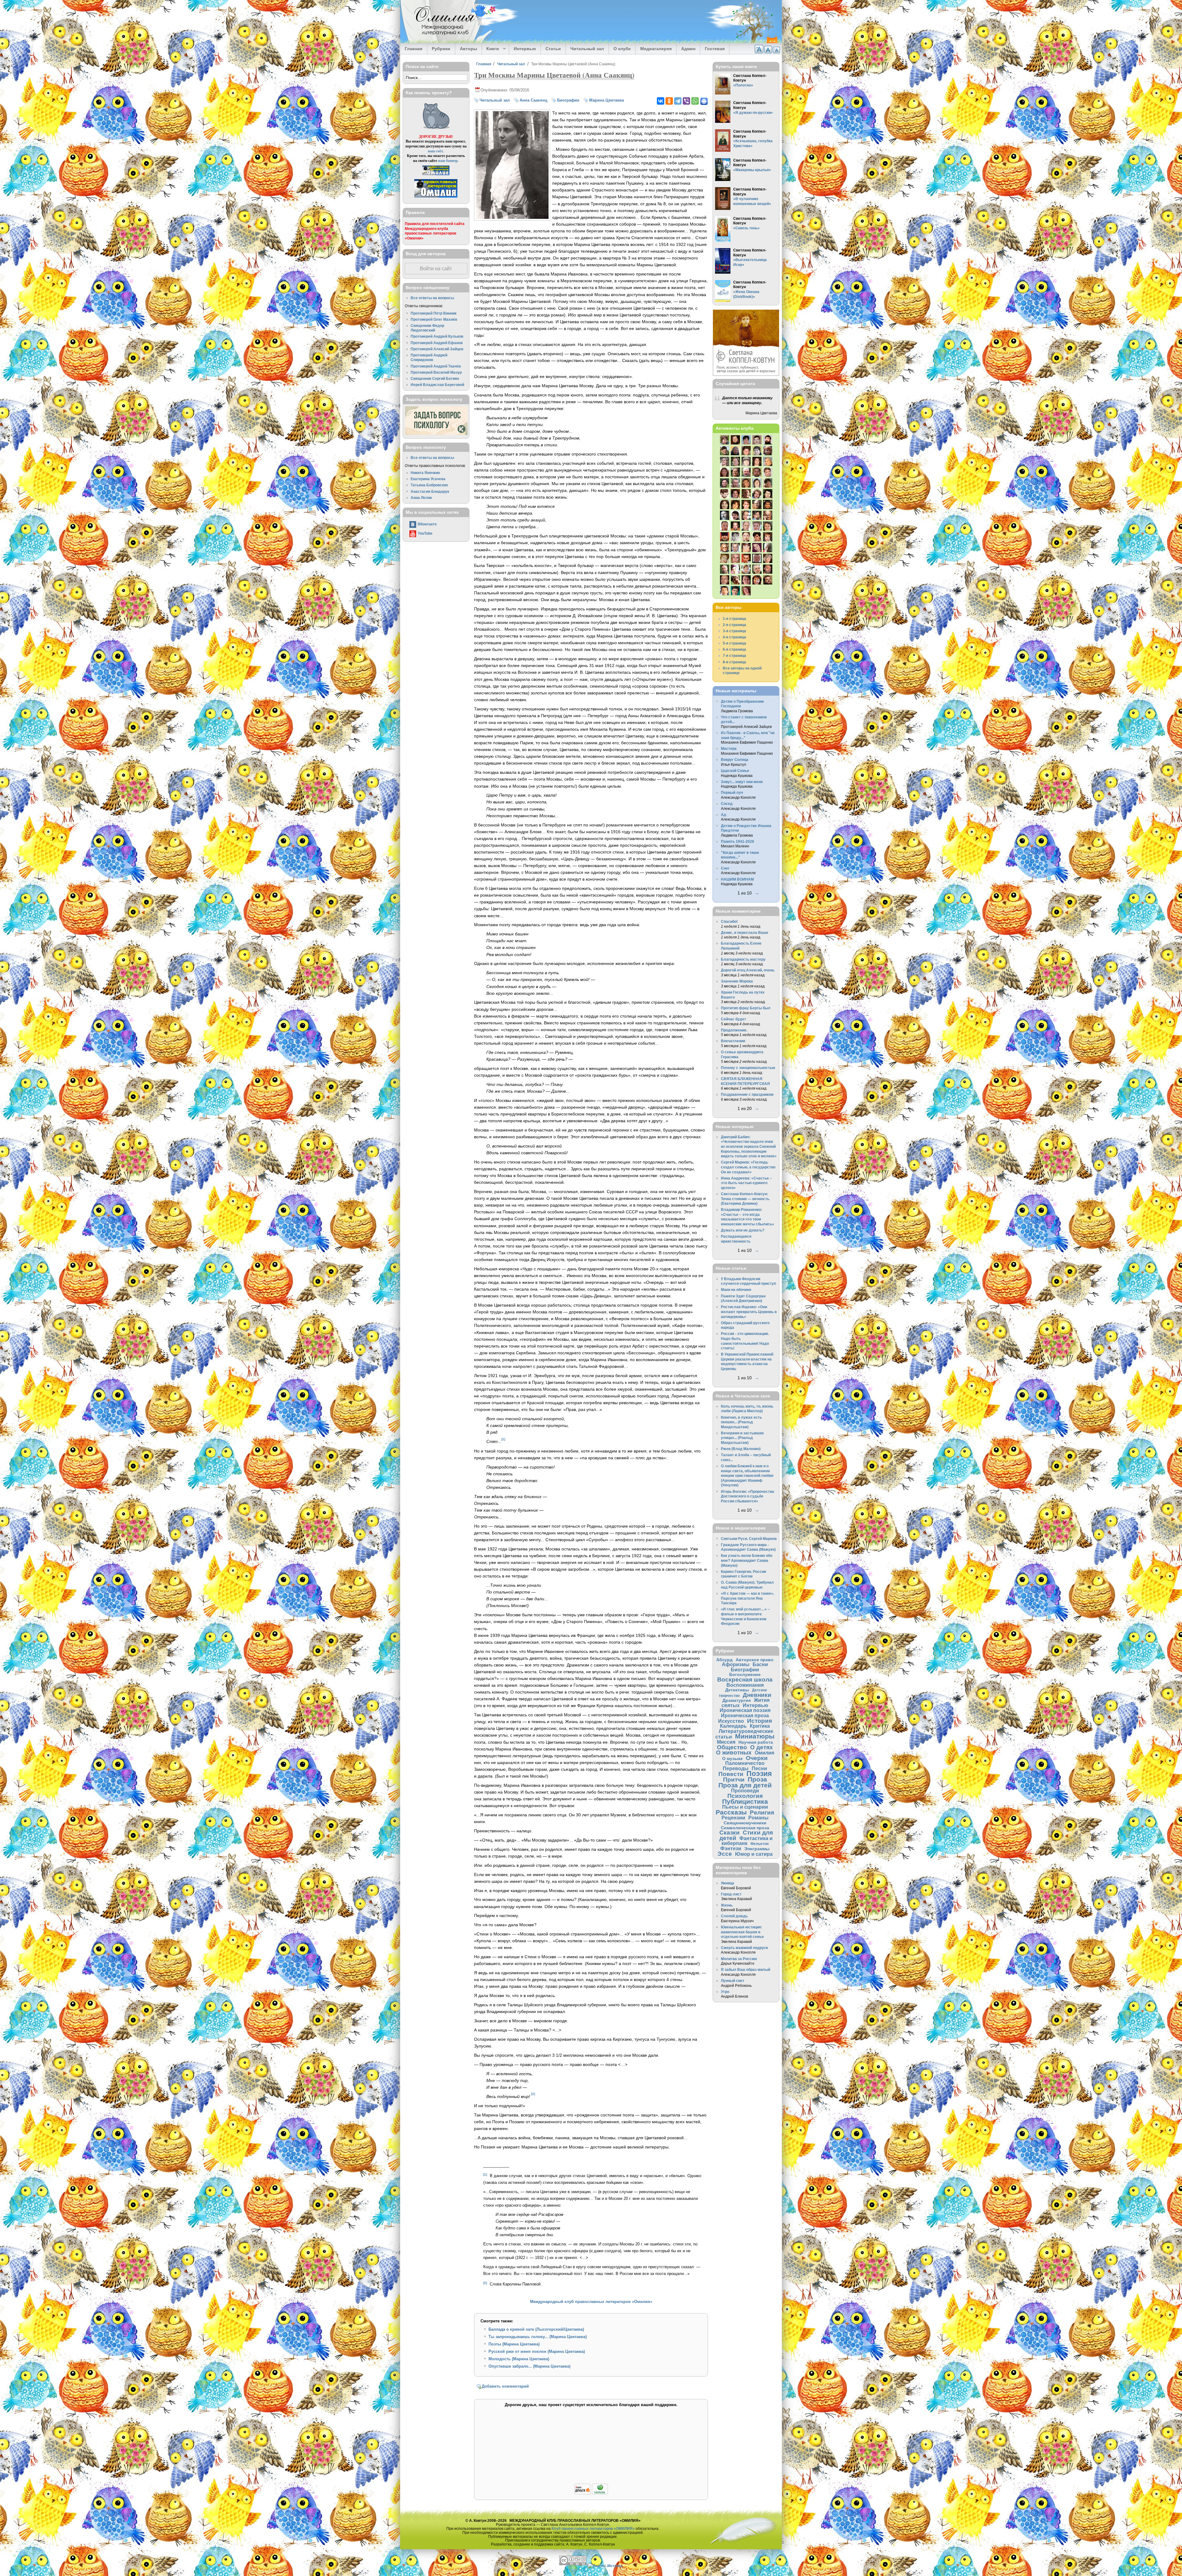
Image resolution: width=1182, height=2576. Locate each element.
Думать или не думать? (743, 1230)
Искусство (731, 1721)
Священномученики (745, 1823)
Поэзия (759, 1774)
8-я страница (734, 662)
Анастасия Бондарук (430, 491)
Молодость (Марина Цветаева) (519, 2359)
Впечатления (733, 1041)
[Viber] (686, 101)
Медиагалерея (656, 49)
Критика (760, 1726)
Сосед (727, 804)
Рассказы (731, 1812)
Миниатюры (755, 1736)
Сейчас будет (734, 1019)
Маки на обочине (736, 1290)
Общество (732, 1747)
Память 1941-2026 (738, 841)
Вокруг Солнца (735, 760)
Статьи (553, 49)
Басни (760, 1664)
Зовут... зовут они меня (742, 782)
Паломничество (745, 1763)
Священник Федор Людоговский (427, 328)
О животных (734, 1752)
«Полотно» (743, 85)
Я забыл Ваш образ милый (746, 1969)
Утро (725, 1992)
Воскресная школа (745, 1680)
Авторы (468, 49)
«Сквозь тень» (746, 228)
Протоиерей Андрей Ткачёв (436, 366)
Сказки (730, 1833)
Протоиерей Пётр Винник (434, 313)
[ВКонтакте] (661, 101)
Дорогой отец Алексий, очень (748, 970)
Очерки (757, 1758)
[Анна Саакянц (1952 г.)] (512, 217)
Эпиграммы (757, 1849)
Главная (414, 49)
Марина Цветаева (607, 100)
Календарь (733, 1726)
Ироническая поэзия (745, 1710)
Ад (724, 815)
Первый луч (732, 792)
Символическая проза (745, 1828)
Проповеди (745, 1790)
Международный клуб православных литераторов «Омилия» (591, 2302)
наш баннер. (448, 161)
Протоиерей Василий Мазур (436, 372)
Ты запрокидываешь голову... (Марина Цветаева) (538, 2337)
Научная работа (756, 1742)
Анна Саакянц (533, 100)
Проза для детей (745, 1785)
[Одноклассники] (669, 101)
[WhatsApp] (695, 101)
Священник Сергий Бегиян (435, 378)
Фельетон (760, 1844)
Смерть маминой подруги (744, 1948)
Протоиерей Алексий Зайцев (437, 349)
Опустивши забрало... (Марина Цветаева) (529, 2366)
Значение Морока (737, 981)
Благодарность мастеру (743, 959)
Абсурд (724, 1660)
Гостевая (715, 49)
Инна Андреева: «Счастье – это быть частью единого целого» (746, 1183)
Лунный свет (733, 1981)
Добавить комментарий (505, 2386)
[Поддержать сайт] (591, 2493)
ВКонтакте (427, 524)
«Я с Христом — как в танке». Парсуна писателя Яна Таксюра (748, 1598)
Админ (688, 49)
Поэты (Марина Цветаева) (514, 2344)
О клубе (622, 49)
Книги (490, 49)
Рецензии (733, 1818)
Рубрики (441, 49)
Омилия (764, 1753)
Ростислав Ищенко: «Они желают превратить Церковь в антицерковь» (749, 1312)
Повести (731, 1774)
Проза (757, 1779)
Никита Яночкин (425, 473)
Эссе (725, 1854)
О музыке (732, 1758)
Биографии (568, 100)
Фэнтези (731, 1848)
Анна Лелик (421, 498)
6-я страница (734, 649)
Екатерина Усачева (428, 479)
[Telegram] (678, 101)
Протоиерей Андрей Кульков (437, 336)
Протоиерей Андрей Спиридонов (429, 358)
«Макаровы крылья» (752, 170)
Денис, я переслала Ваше (745, 932)
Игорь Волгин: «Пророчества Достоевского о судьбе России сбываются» (748, 1496)
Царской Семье (735, 771)
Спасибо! (729, 921)
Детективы (737, 1690)
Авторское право (755, 1660)
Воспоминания (745, 1685)
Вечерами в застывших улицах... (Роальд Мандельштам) (742, 1438)
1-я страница (734, 619)
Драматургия (737, 1700)
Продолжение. (734, 1030)
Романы (758, 1818)
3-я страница (734, 631)
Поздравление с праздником (747, 1094)
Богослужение (745, 1674)
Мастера (729, 748)
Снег (725, 868)
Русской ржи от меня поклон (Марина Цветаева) (537, 2351)
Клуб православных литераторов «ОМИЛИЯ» (593, 2528)
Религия (762, 1812)
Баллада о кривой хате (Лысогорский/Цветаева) (536, 2329)
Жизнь (727, 1905)
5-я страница (734, 643)
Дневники (757, 1695)
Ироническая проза (745, 1715)
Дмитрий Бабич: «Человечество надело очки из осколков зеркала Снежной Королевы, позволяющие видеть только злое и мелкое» (749, 1146)
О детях (762, 1747)
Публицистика (745, 1801)
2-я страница (734, 625)
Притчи (734, 1780)
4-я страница (734, 637)
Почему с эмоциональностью (748, 1068)
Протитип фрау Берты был (746, 1008)
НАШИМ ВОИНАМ (737, 879)
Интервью (525, 49)
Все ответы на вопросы (432, 298)
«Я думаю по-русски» (753, 113)
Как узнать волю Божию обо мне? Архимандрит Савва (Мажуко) (747, 1560)
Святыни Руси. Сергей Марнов (749, 1539)
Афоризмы (736, 1664)
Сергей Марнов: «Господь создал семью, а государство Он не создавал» (748, 1167)
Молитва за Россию (739, 1959)
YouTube (425, 533)
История (760, 1721)
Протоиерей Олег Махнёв (434, 319)
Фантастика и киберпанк (747, 1841)
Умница (728, 1883)
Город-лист (731, 1894)
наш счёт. (436, 151)
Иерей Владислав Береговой (437, 385)
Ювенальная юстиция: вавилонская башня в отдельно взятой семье (742, 1932)
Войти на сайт (436, 269)
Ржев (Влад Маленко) (741, 1449)
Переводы (736, 1768)
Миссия (726, 1742)
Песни (759, 1768)
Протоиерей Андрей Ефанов (437, 343)
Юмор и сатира (754, 1854)
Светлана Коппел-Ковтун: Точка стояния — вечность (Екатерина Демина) (745, 1199)
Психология (745, 1796)
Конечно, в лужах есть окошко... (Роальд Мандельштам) (741, 1422)
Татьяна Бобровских (429, 485)
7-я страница (734, 655)
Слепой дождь (734, 1916)
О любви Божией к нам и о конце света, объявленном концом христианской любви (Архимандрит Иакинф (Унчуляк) (747, 1475)
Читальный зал (587, 49)
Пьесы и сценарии (745, 1807)
